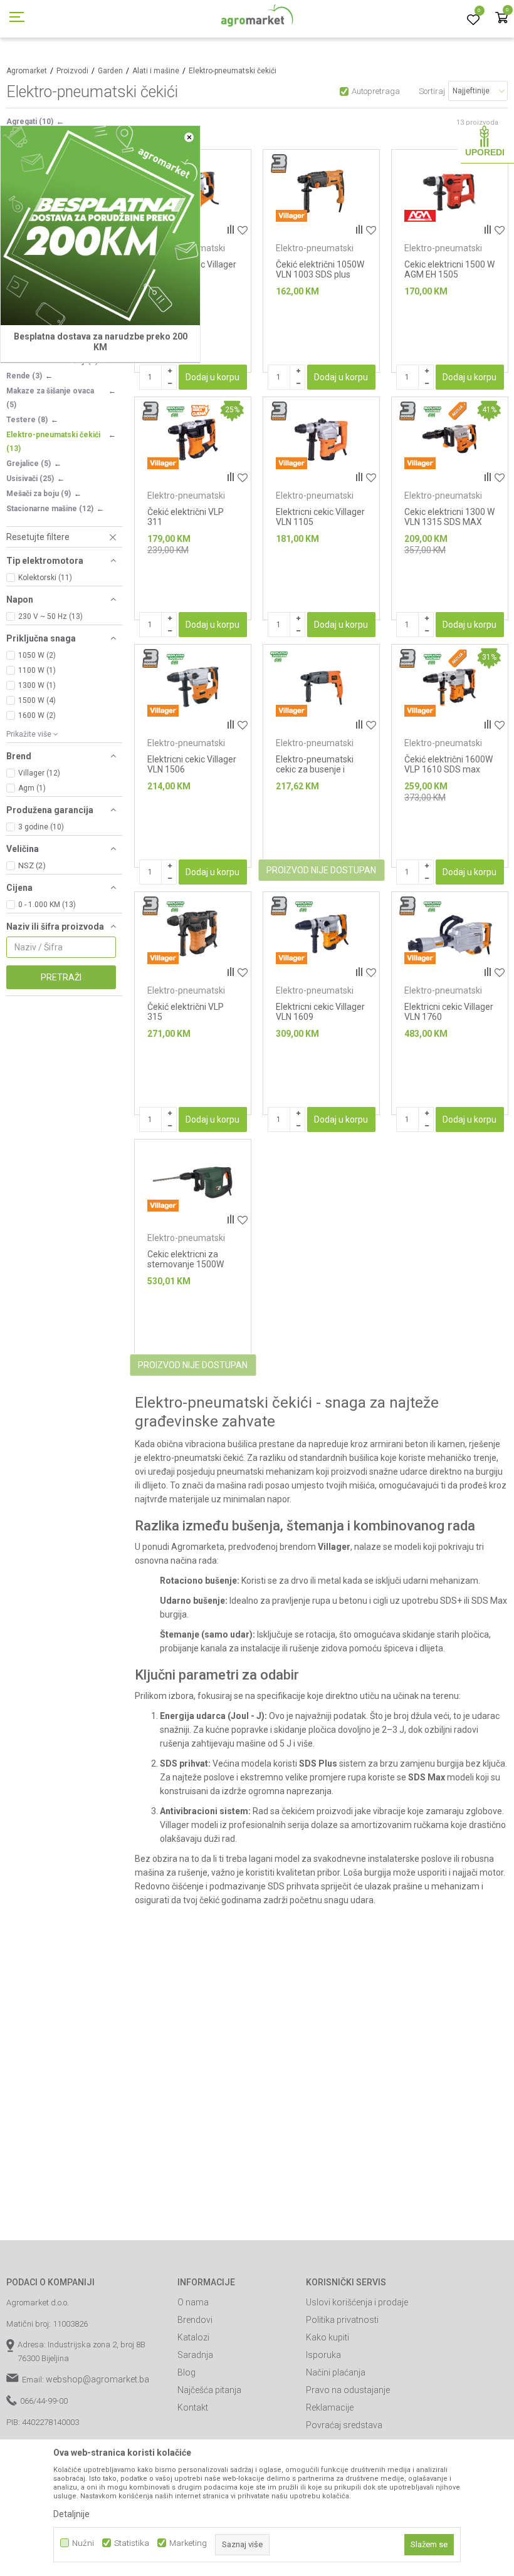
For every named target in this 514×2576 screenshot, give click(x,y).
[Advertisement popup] (257, 1287)
